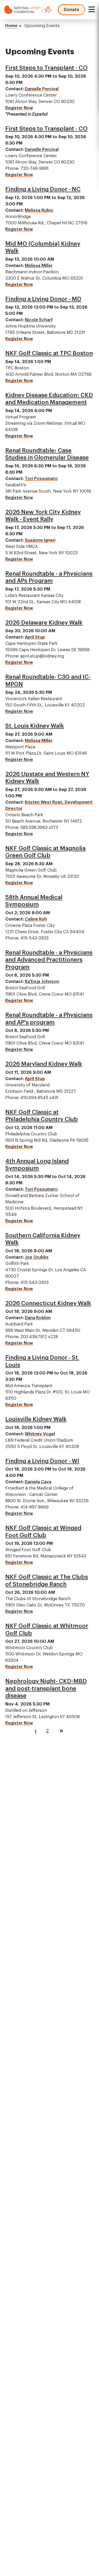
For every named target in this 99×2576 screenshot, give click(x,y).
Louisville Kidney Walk (36, 1419)
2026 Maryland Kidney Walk (44, 1064)
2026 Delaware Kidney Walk (44, 623)
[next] (61, 1731)
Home (11, 26)
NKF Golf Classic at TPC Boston (49, 353)
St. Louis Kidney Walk (35, 726)
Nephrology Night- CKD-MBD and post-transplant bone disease (46, 1689)
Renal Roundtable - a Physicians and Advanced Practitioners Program (49, 960)
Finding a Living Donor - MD (43, 299)
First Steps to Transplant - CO (46, 68)
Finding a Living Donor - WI (42, 1461)
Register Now (19, 108)
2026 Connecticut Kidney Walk (48, 1303)
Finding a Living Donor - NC (43, 189)
